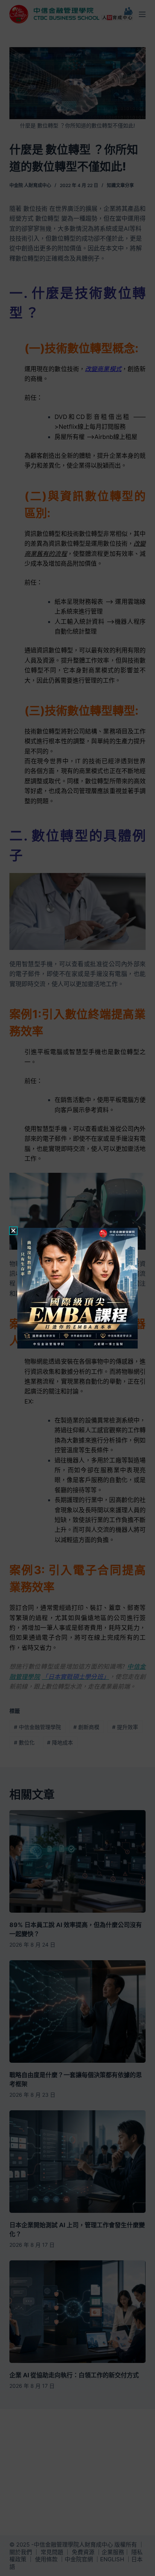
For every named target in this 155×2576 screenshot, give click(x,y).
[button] (13, 1231)
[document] (77, 1288)
